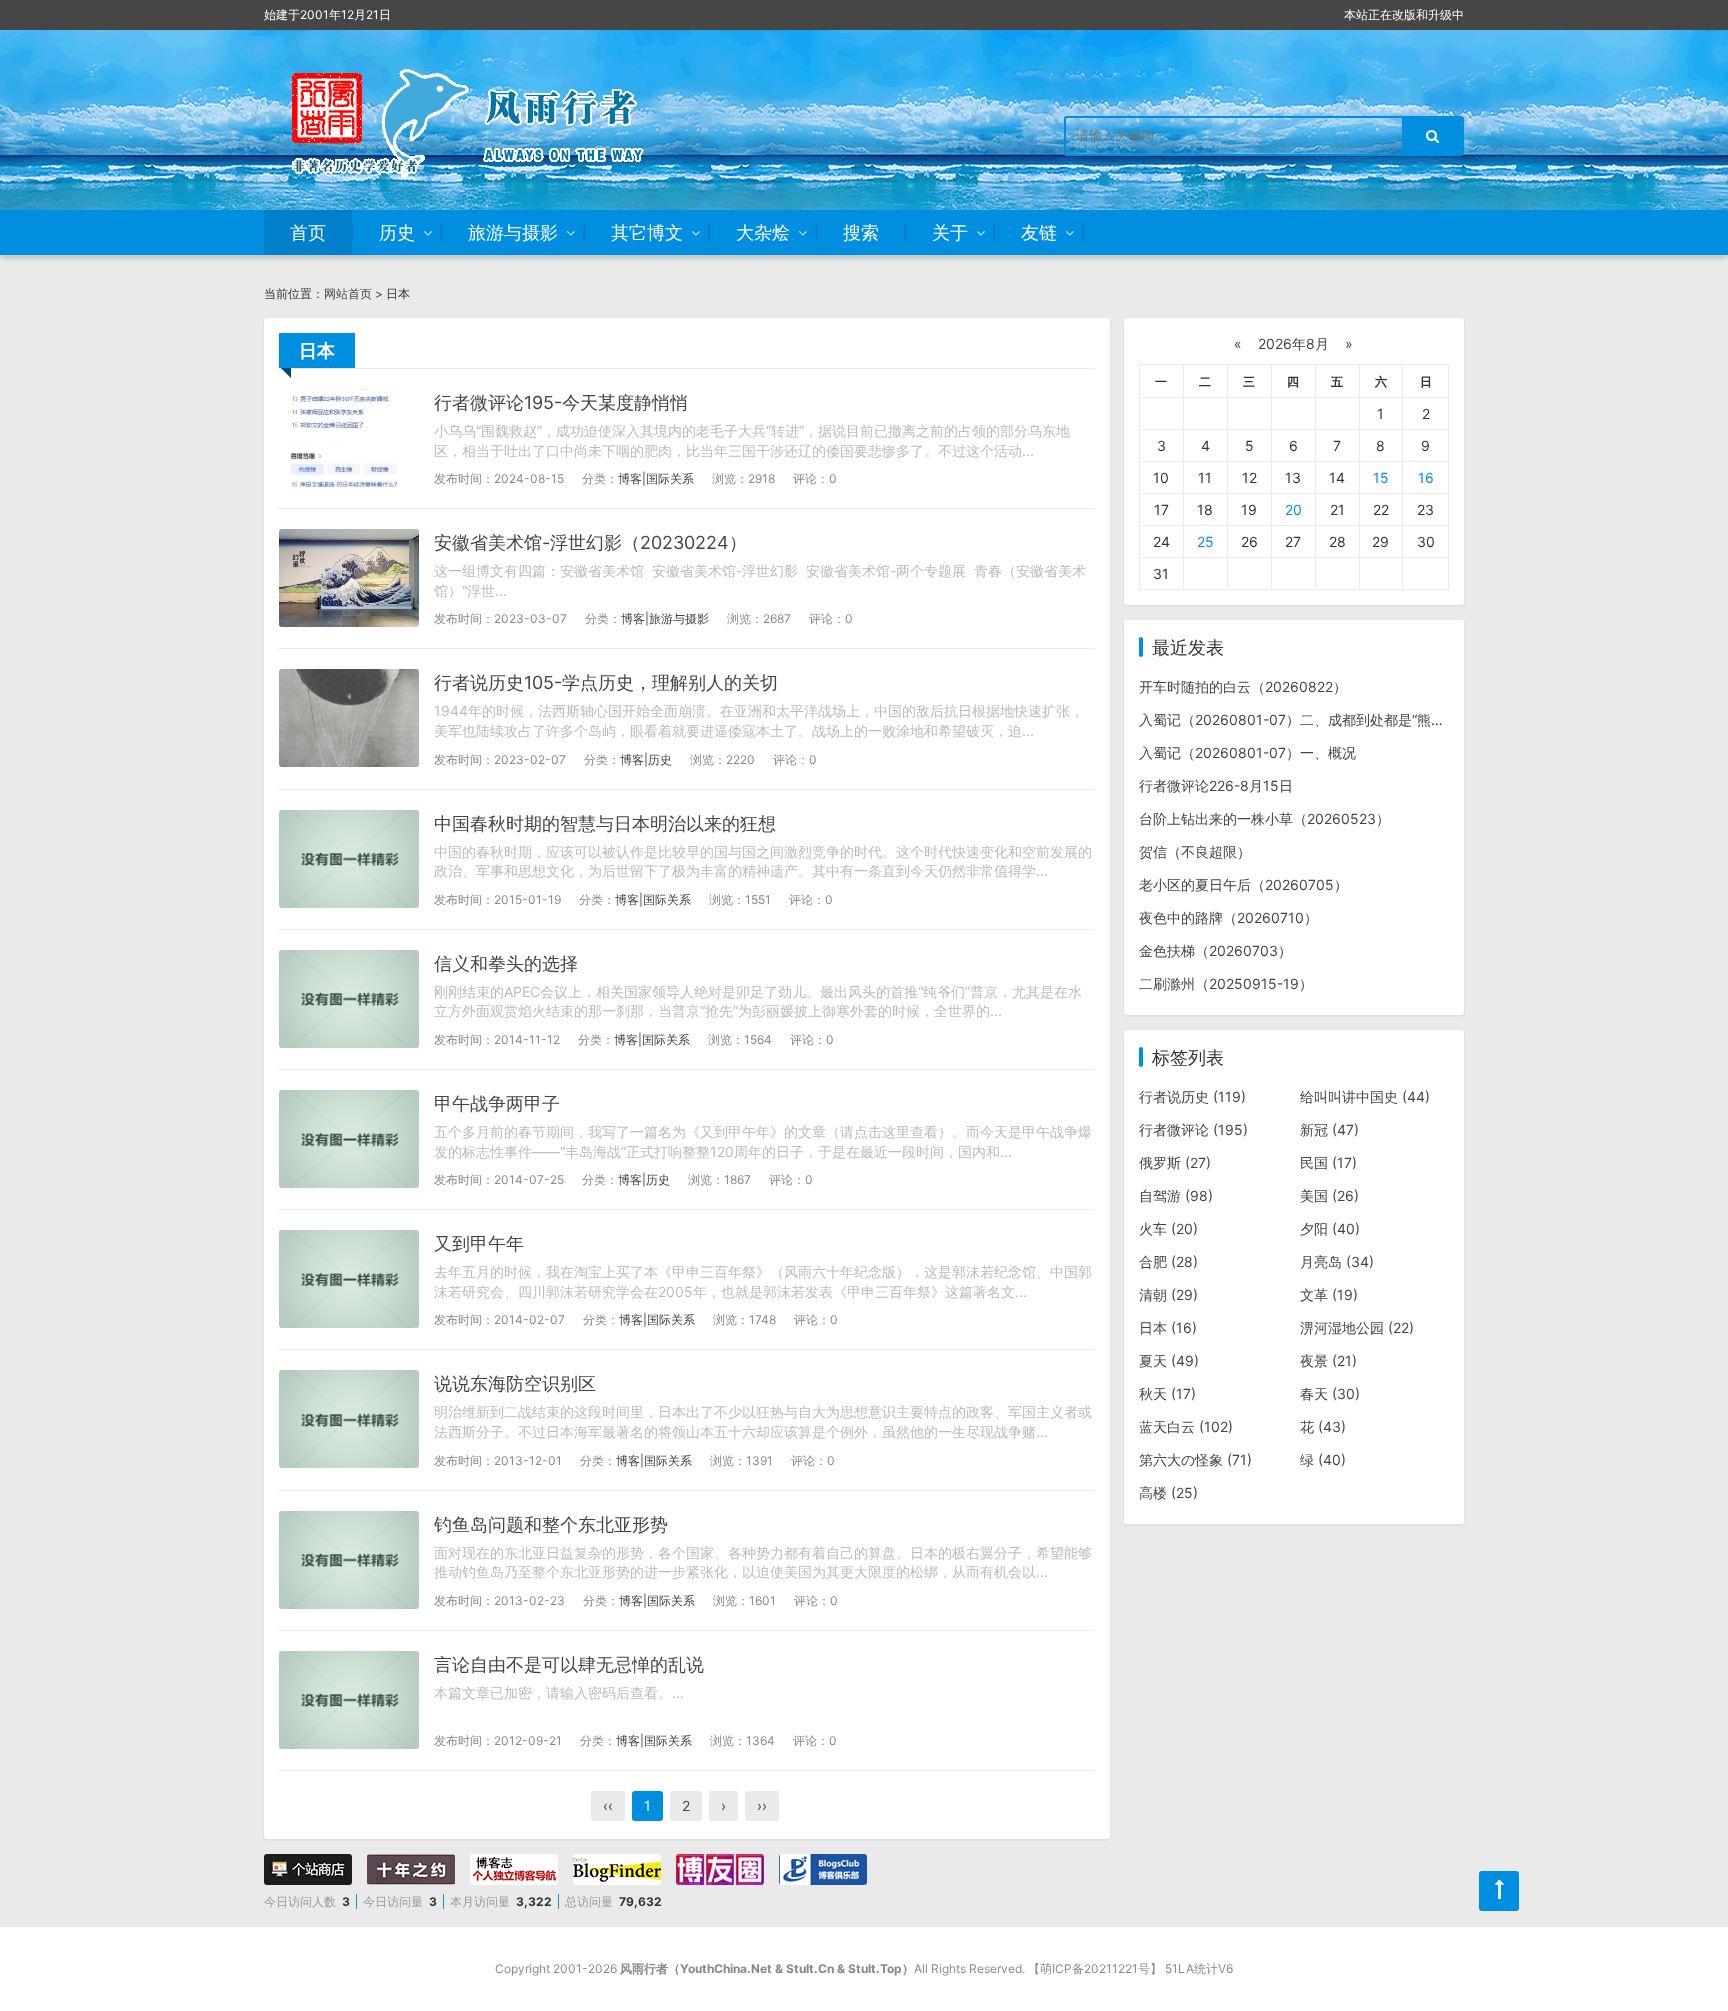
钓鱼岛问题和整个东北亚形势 (551, 1524)
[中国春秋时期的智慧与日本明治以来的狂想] (349, 859)
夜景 (1328, 1360)
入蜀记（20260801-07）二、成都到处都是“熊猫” (1294, 719)
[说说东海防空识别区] (349, 1419)
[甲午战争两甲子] (349, 1139)
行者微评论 (1193, 1129)
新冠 (1329, 1129)
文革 (1329, 1294)
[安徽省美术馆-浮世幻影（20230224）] (349, 578)
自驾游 (1176, 1195)
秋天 (1167, 1393)
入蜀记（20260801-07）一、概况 (1247, 752)
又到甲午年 (479, 1243)
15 (1381, 477)
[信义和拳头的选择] (349, 999)
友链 (1039, 232)
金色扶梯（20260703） (1215, 950)
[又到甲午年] (349, 1279)
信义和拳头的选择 (506, 963)
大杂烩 (763, 232)
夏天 (1169, 1360)
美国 (1329, 1195)
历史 (397, 232)
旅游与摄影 (513, 232)
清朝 (1168, 1294)
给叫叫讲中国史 (1365, 1096)
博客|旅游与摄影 (665, 618)
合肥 (1168, 1261)
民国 (1328, 1162)
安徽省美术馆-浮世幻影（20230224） (590, 542)
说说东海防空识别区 (515, 1383)
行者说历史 (1192, 1096)
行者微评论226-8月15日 (1216, 785)
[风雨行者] (494, 120)
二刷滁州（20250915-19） (1226, 983)
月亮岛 (1337, 1261)
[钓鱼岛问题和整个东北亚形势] (349, 1560)
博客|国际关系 (656, 478)
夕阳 (1330, 1228)
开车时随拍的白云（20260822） (1243, 686)
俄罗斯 (1175, 1162)
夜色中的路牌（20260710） (1228, 917)
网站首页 (348, 293)
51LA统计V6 (1199, 1968)
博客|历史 (646, 759)
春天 (1330, 1393)
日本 (1168, 1327)
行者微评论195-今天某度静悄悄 (561, 402)
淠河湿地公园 (1357, 1327)
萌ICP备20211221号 (1095, 1968)
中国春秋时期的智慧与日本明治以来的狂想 (605, 823)
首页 (308, 232)
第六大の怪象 (1195, 1459)
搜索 (861, 232)
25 (1205, 541)
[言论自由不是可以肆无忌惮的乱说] (349, 1700)
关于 (950, 232)
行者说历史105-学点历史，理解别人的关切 (606, 682)
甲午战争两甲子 (497, 1103)
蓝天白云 (1186, 1426)
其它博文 (647, 232)
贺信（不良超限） (1195, 851)
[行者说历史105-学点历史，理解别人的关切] (349, 718)
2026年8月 (1293, 343)
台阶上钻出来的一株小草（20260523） (1264, 818)
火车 (1168, 1228)
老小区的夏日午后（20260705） (1243, 884)
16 (1426, 477)
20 (1293, 509)
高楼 (1168, 1492)
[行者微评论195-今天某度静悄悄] (349, 438)
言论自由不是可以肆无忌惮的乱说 (569, 1664)
